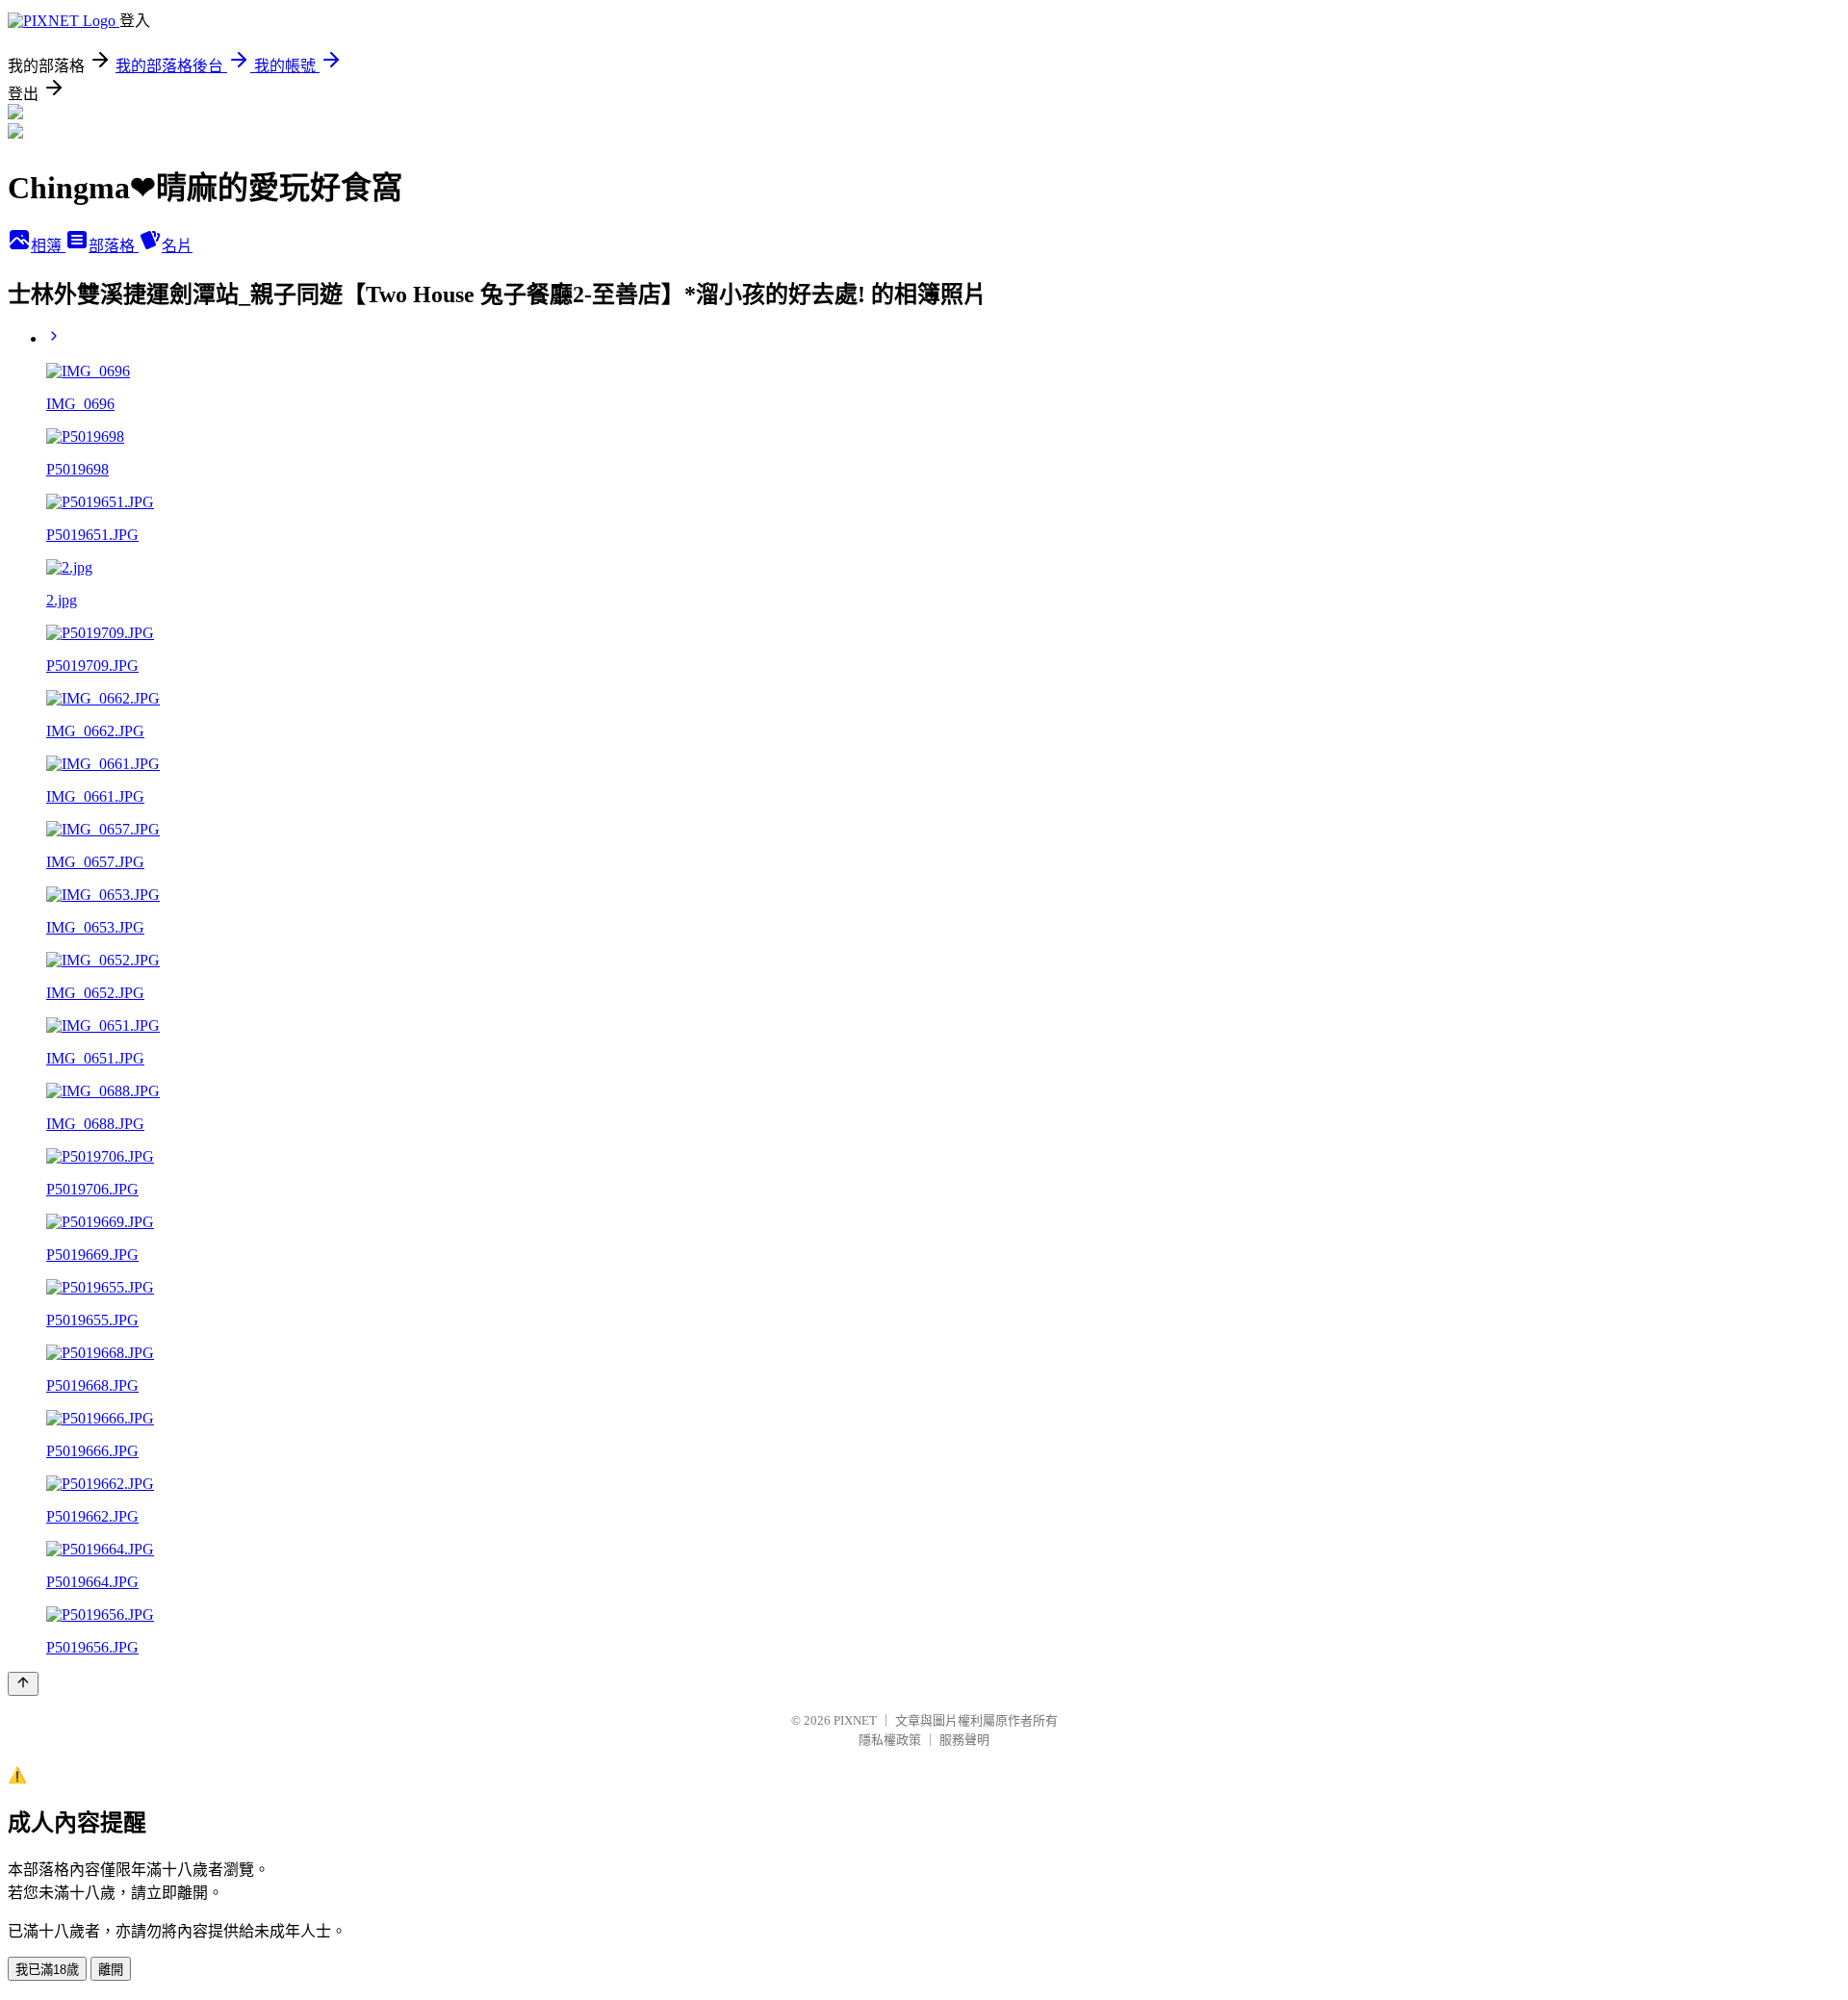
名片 (177, 246)
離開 (111, 1970)
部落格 (114, 246)
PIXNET (855, 1720)
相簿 (48, 246)
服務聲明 (964, 1740)
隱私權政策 (890, 1740)
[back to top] (23, 1684)
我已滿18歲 (47, 1970)
